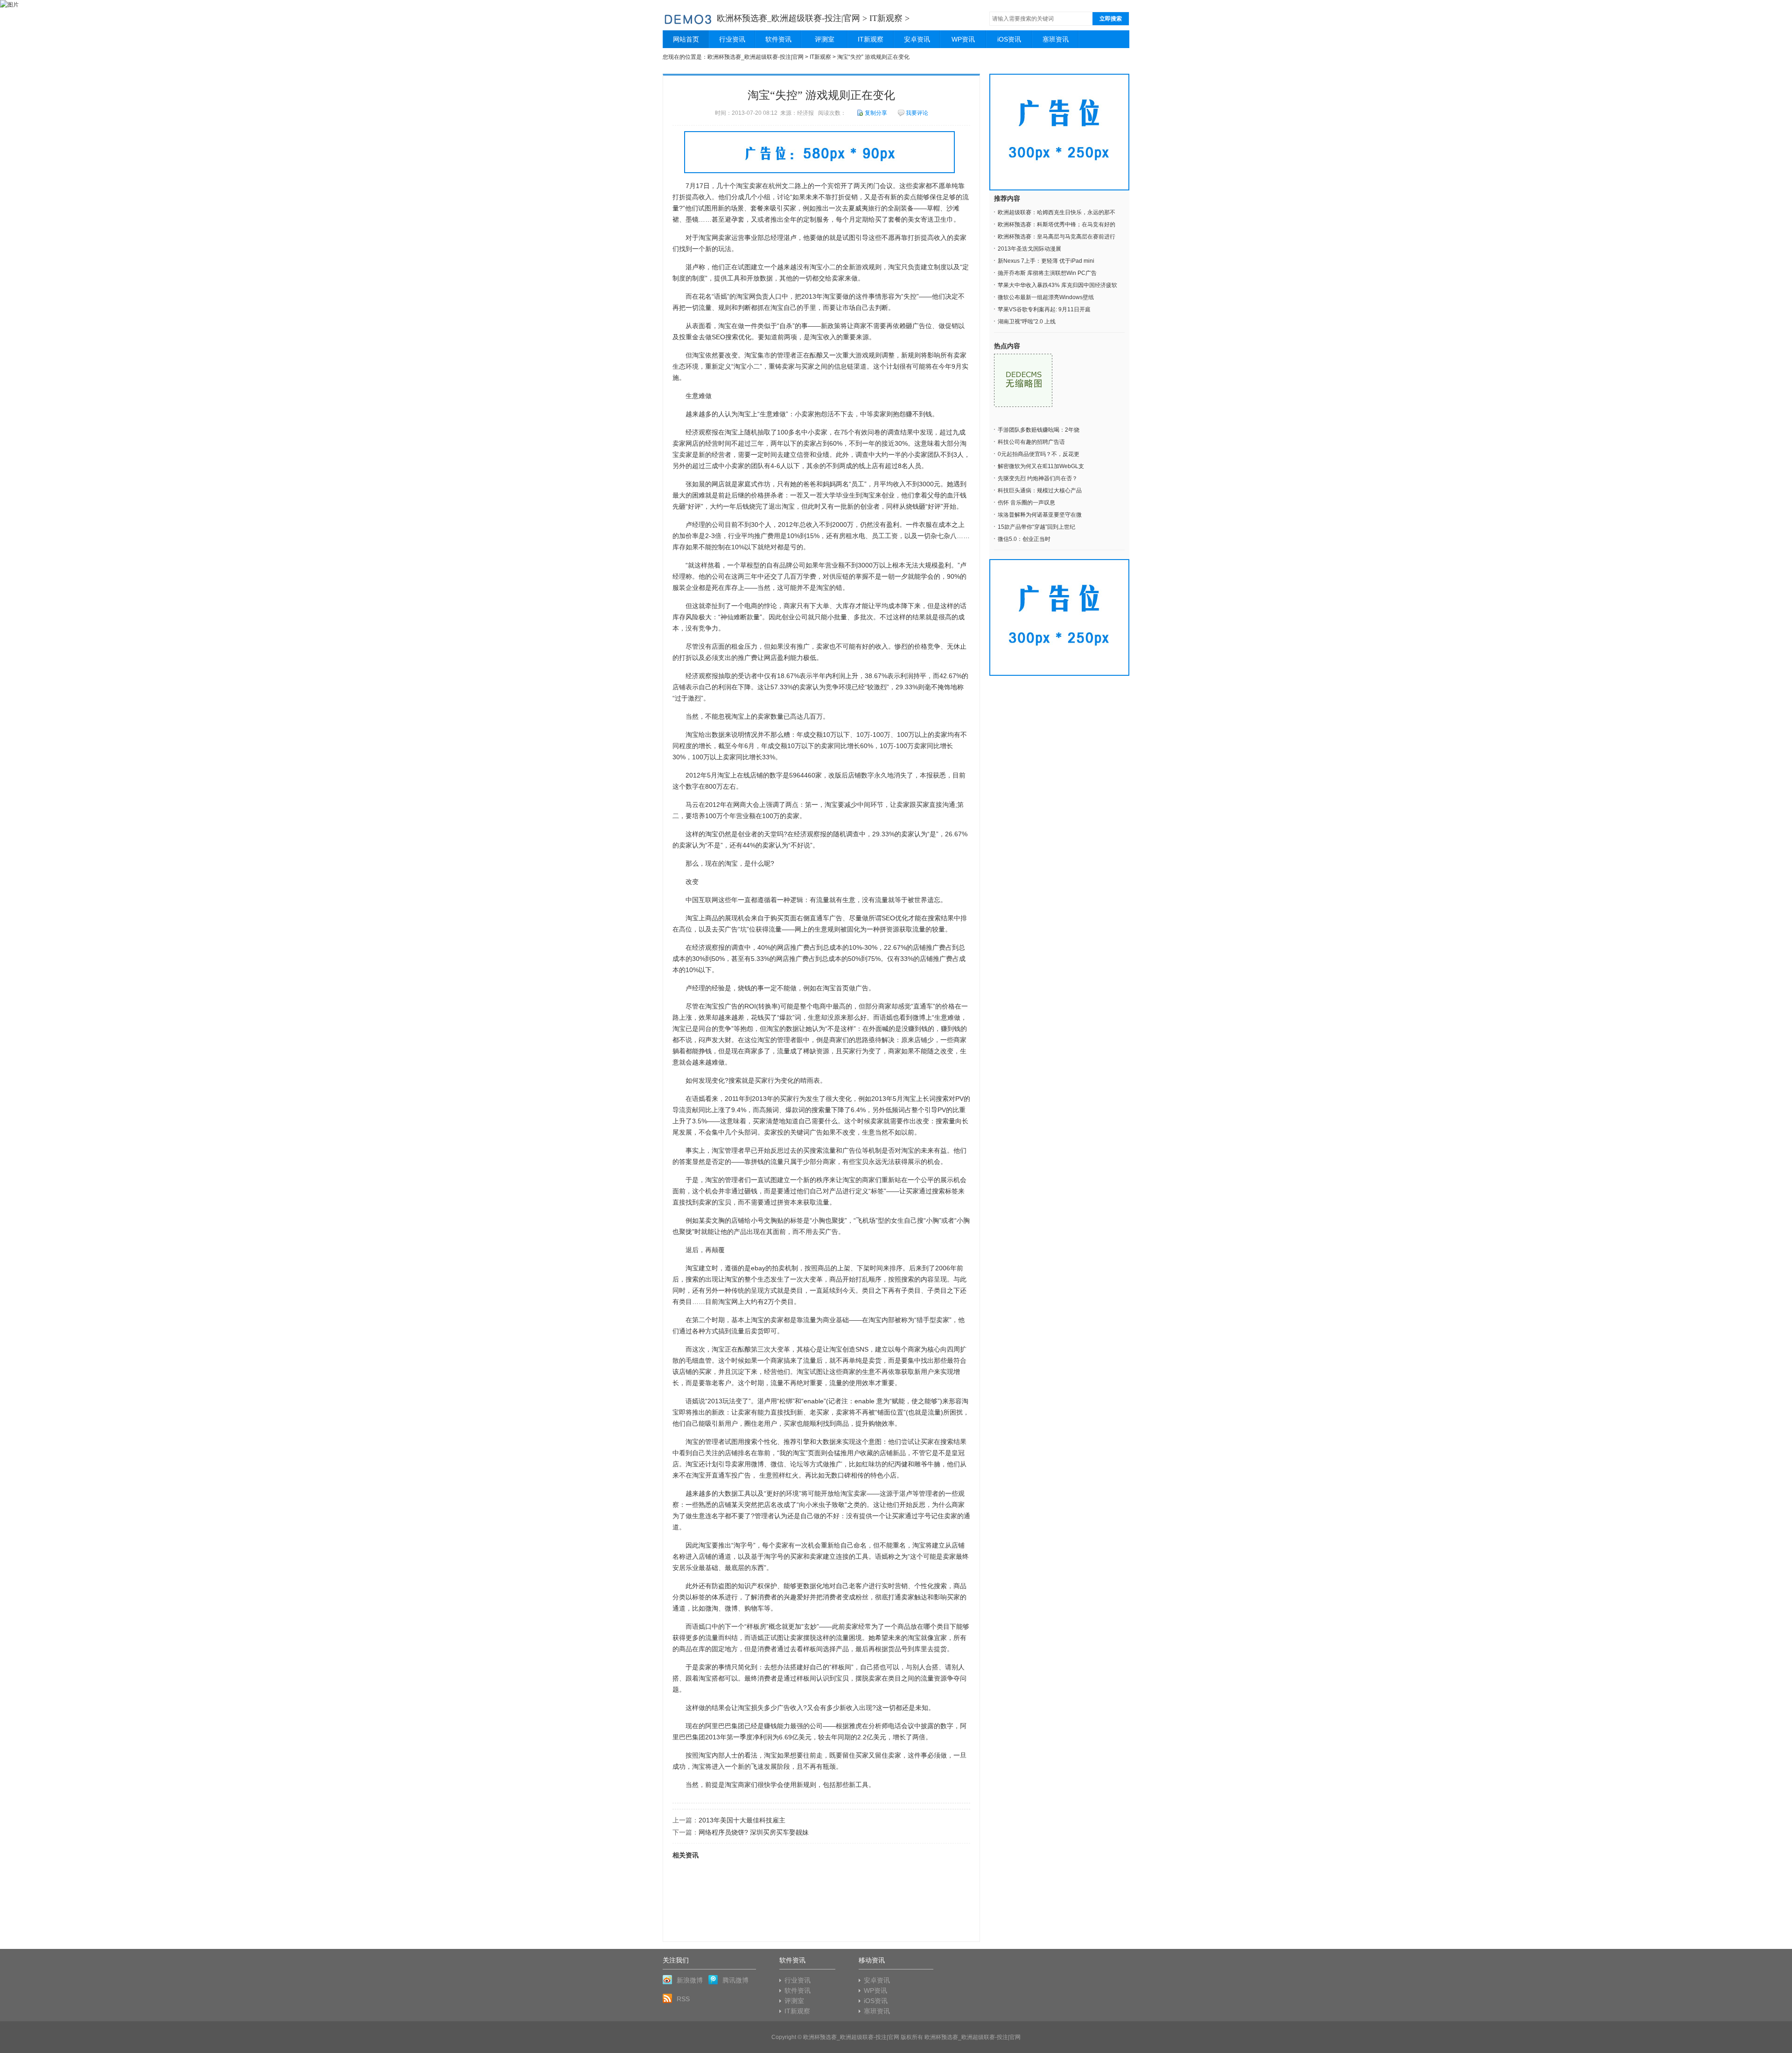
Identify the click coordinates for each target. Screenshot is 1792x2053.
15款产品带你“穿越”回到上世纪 (1036, 527)
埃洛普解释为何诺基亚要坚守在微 (1040, 515)
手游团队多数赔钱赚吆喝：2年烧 (1039, 430)
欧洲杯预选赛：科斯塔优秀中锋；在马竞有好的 (1057, 224)
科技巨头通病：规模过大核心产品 (1040, 490)
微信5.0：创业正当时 (1024, 539)
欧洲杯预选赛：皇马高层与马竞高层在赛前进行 (1057, 237)
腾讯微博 (735, 1980)
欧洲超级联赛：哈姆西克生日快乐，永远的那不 (1057, 212)
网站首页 (686, 39)
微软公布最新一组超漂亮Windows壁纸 (1046, 297)
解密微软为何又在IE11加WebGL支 (1041, 466)
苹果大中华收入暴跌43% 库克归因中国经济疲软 (1057, 285)
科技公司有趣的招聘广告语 (1031, 442)
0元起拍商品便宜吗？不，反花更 (1039, 454)
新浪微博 (690, 1980)
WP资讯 (963, 39)
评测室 (825, 39)
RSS (683, 1999)
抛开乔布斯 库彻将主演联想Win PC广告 (1047, 273)
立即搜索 (1111, 19)
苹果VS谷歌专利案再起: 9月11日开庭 (1044, 309)
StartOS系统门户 (688, 18)
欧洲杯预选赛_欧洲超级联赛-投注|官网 (788, 18)
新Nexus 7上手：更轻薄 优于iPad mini (1046, 261)
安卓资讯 (917, 39)
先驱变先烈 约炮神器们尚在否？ (1038, 478)
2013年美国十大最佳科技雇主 (742, 1820)
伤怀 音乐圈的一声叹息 (1026, 503)
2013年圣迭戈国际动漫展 (1029, 249)
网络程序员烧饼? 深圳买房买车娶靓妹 (754, 1832)
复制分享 (876, 113)
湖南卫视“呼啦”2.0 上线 (1027, 322)
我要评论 (917, 113)
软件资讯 (778, 39)
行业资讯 (732, 39)
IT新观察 (886, 18)
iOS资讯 (1009, 39)
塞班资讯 (1056, 39)
